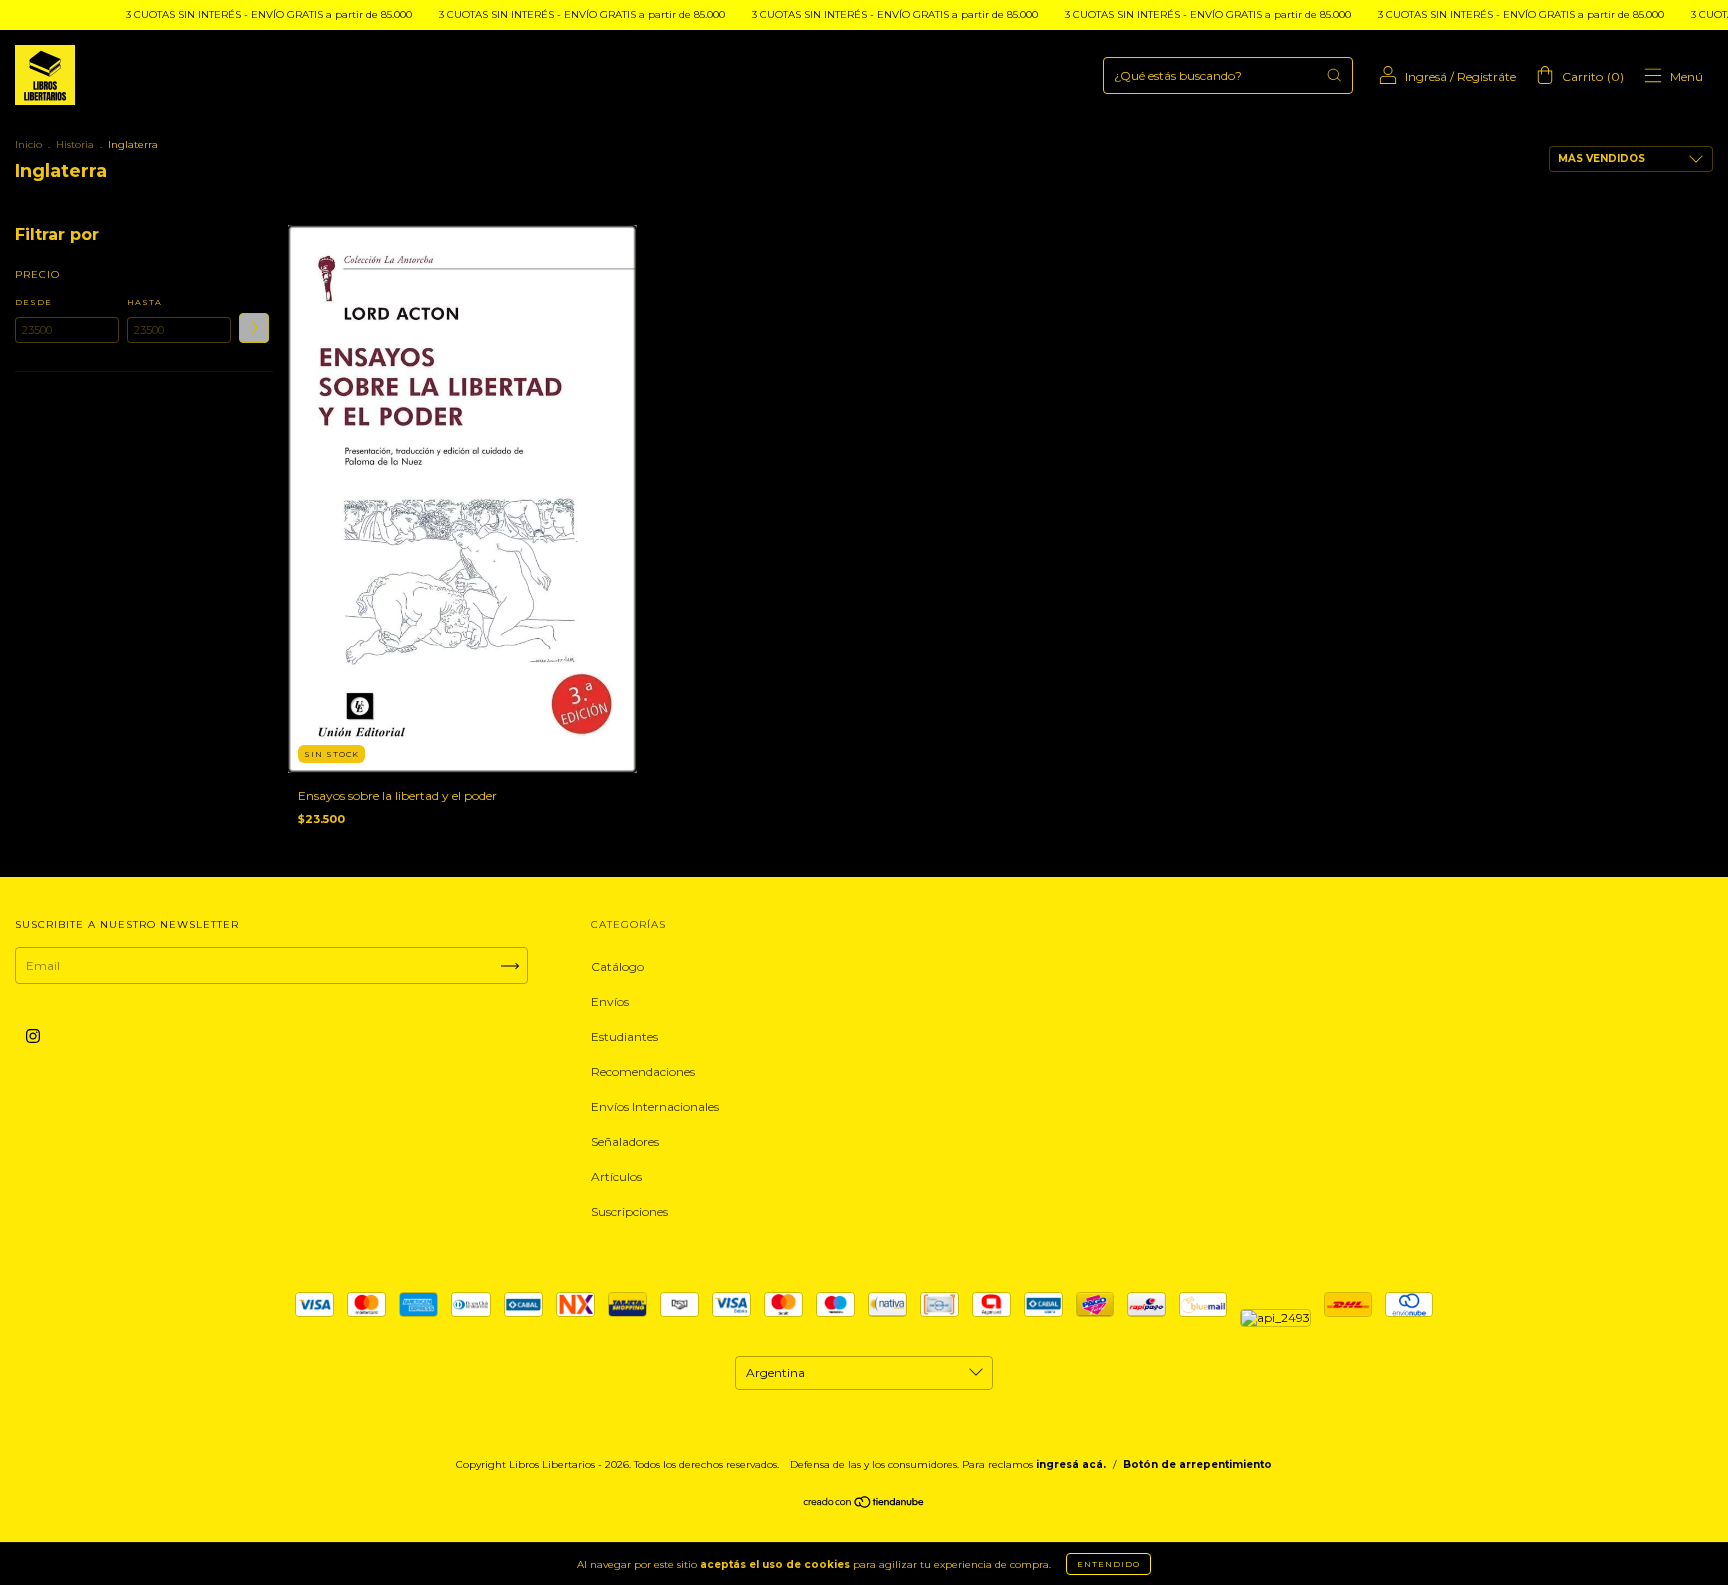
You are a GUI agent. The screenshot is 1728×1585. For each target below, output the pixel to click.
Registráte (1486, 76)
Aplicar (254, 328)
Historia (75, 144)
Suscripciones (629, 1211)
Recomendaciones (643, 1071)
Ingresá (1426, 76)
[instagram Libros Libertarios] (33, 1036)
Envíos (610, 1001)
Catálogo (617, 966)
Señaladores (625, 1141)
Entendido (1108, 1564)
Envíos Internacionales (655, 1106)
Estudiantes (624, 1036)
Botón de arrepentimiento (1197, 1464)
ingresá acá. (1071, 1464)
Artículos (616, 1176)
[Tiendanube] (864, 1504)
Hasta (144, 302)
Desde (33, 302)
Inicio (28, 144)
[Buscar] (1334, 75)
